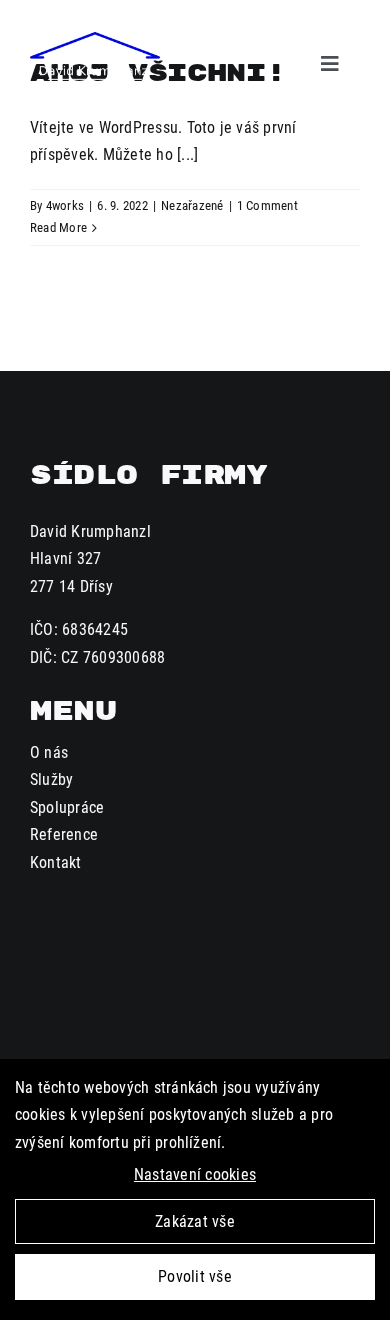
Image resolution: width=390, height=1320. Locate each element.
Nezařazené (192, 205)
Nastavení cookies (195, 1174)
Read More (58, 227)
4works (65, 205)
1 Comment (267, 205)
